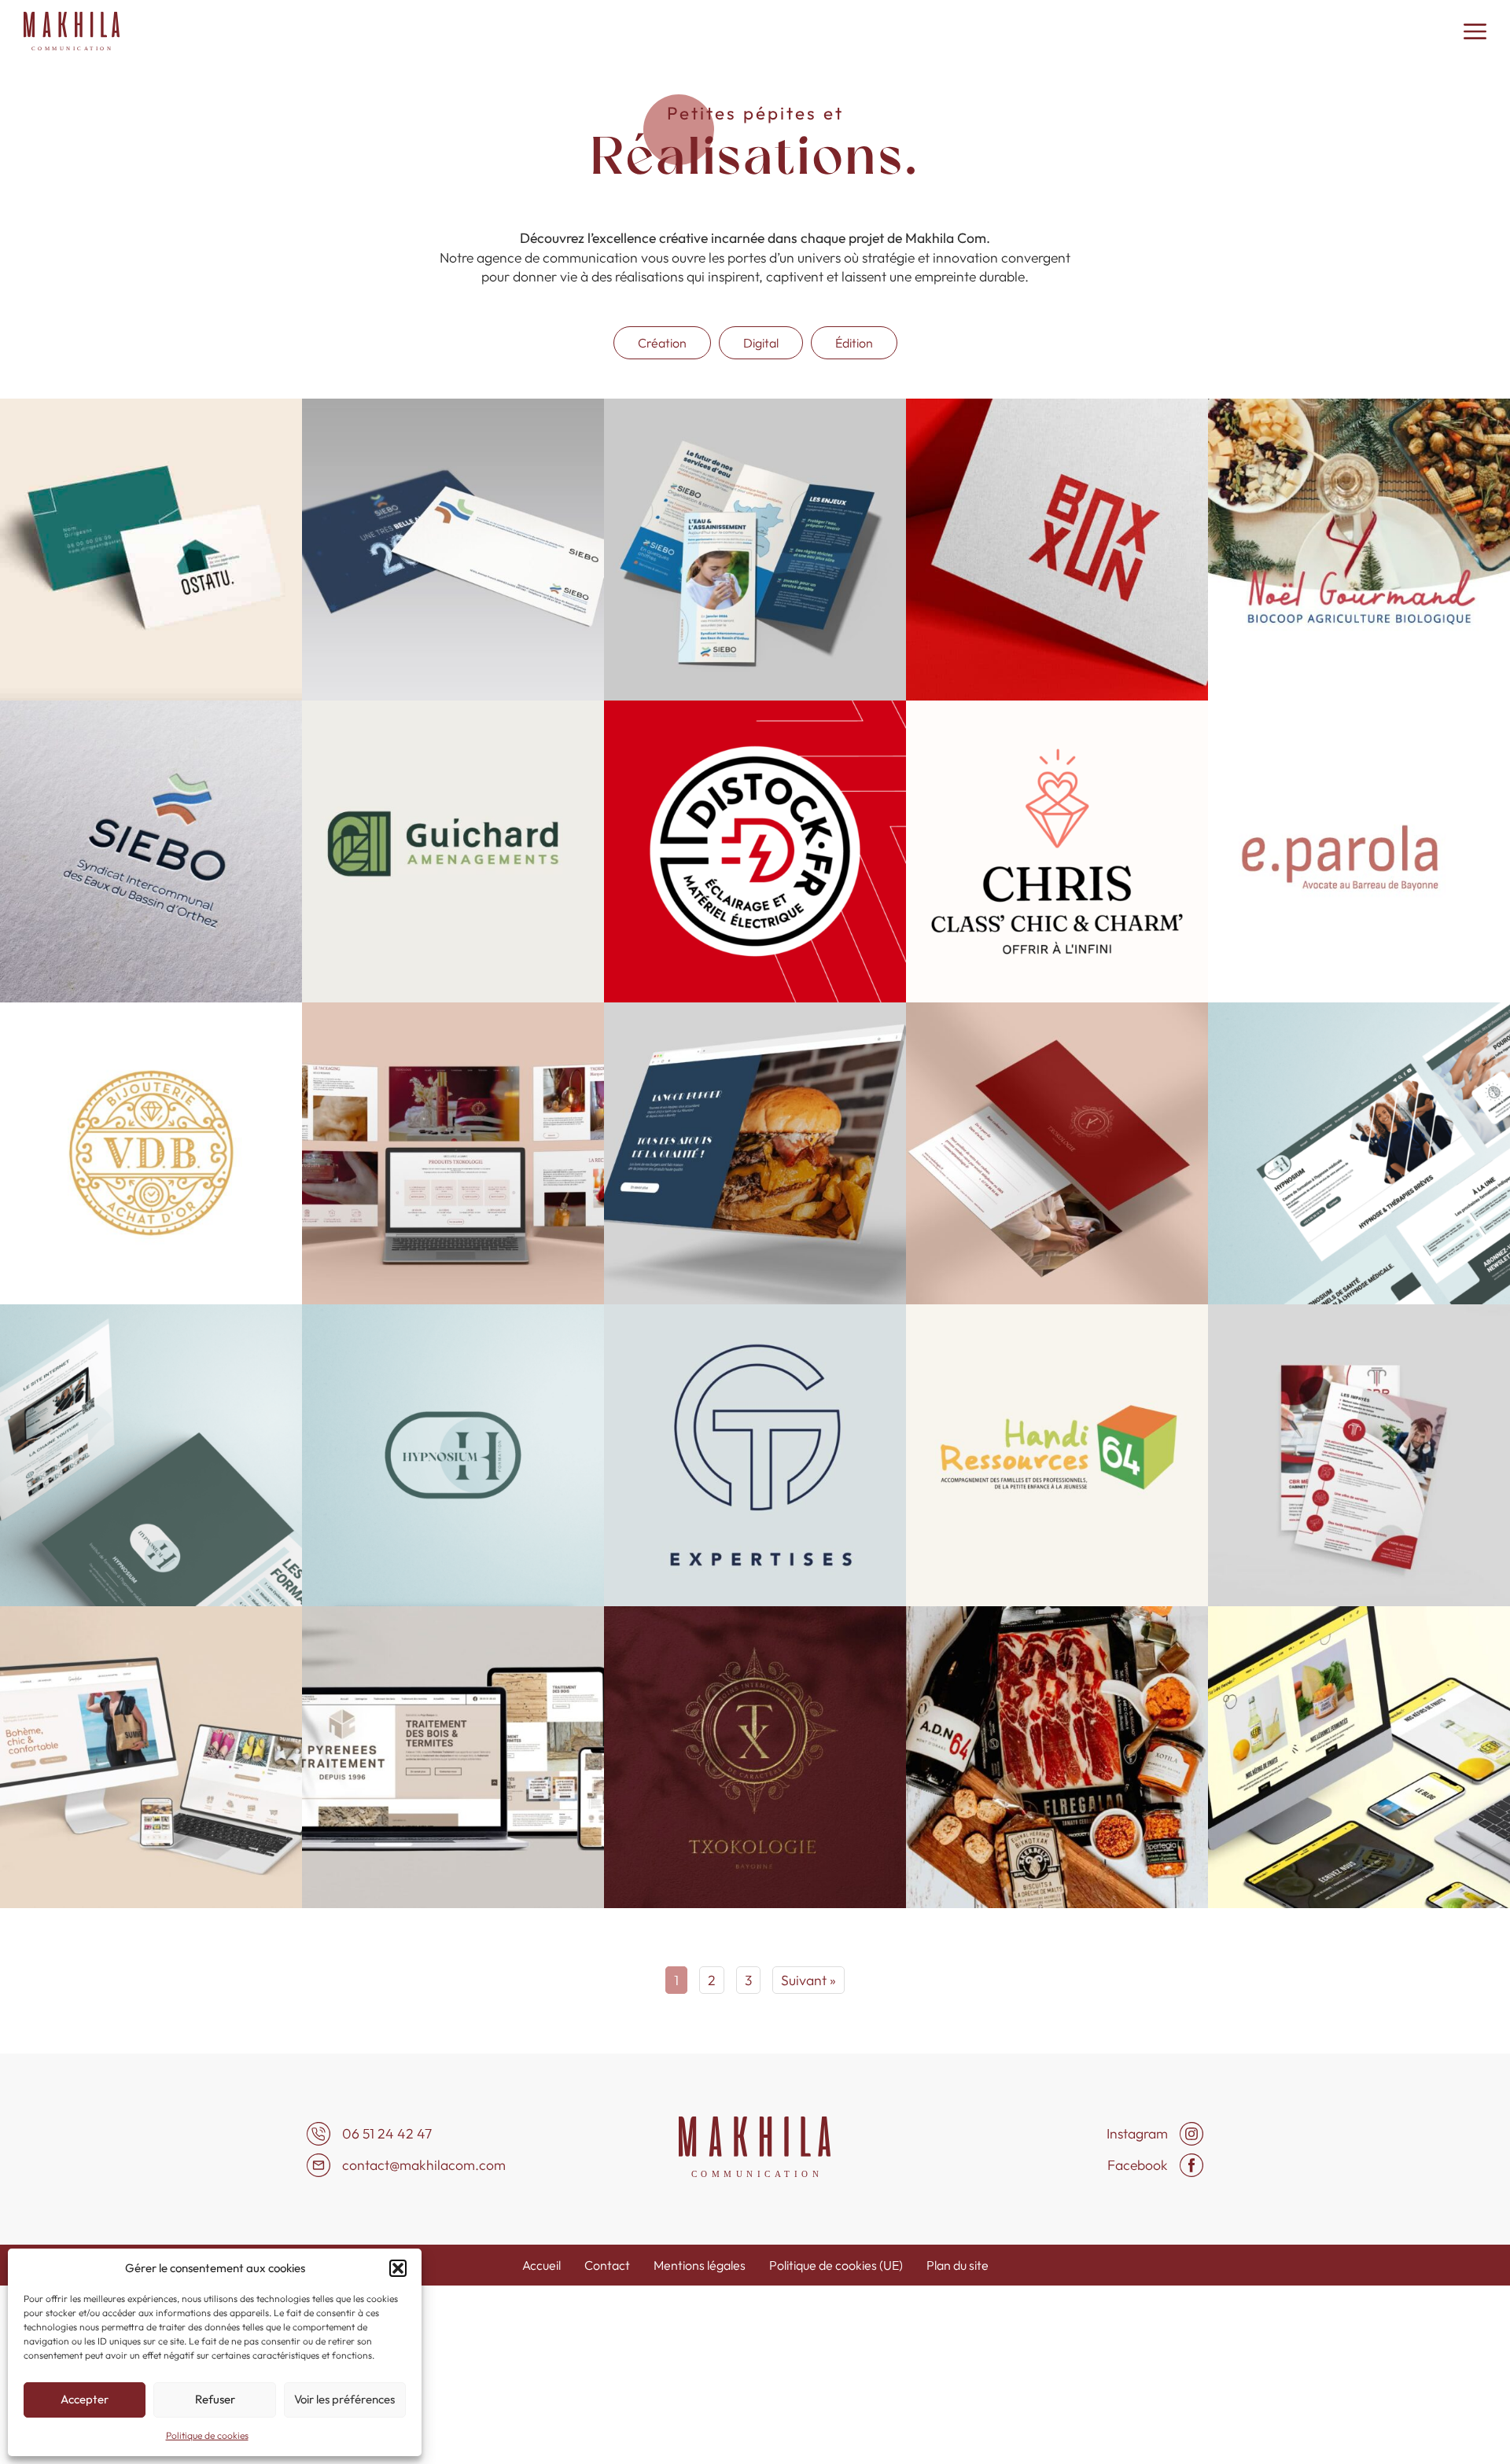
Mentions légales (700, 2265)
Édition (854, 343)
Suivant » (808, 1980)
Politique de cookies (207, 2435)
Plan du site (958, 2265)
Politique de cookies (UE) (836, 2265)
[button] (398, 2268)
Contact (607, 2265)
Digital (761, 343)
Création (662, 343)
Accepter (85, 2399)
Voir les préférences (344, 2399)
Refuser (215, 2399)
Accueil (541, 2265)
